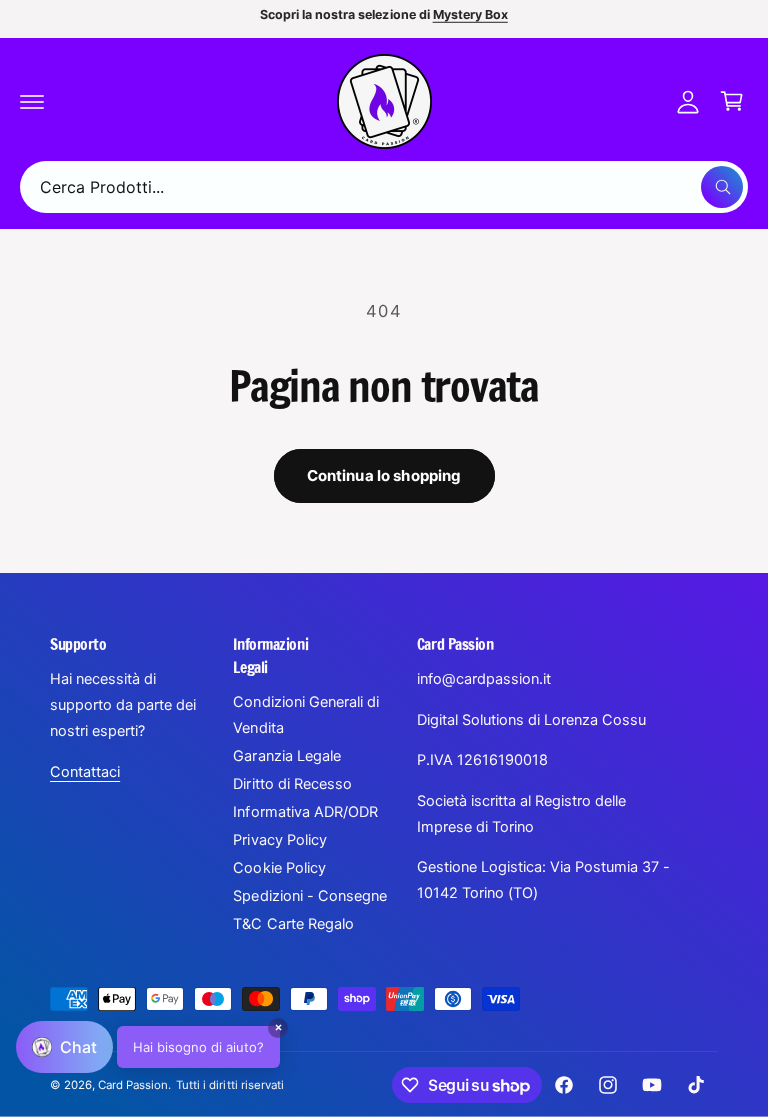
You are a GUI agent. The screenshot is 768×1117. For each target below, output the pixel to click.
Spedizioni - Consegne (309, 896)
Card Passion (133, 1085)
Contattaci (85, 772)
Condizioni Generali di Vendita (305, 715)
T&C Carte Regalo (293, 924)
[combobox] (384, 187)
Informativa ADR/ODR (305, 812)
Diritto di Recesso (292, 784)
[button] (32, 101)
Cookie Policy (279, 868)
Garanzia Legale (286, 756)
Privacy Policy (279, 840)
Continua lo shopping (384, 475)
